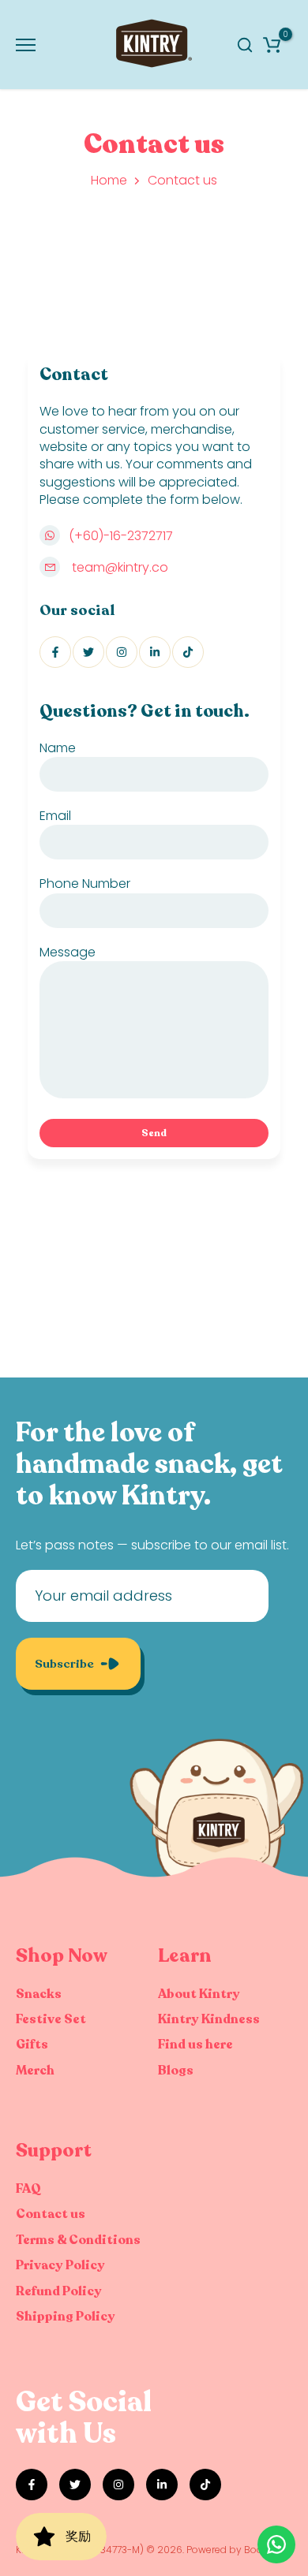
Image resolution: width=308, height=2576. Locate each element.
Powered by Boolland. (237, 2550)
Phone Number (85, 884)
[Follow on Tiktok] (188, 652)
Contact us (51, 2214)
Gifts (32, 2045)
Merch (35, 2071)
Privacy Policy (60, 2265)
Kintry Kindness (209, 2019)
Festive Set (51, 2019)
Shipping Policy (66, 2317)
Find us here (195, 2045)
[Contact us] (276, 2544)
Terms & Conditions (78, 2240)
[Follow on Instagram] (122, 652)
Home (109, 181)
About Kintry (199, 1994)
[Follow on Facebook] (55, 652)
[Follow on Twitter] (88, 652)
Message (68, 952)
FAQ (28, 2189)
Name (58, 748)
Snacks (39, 1994)
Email (55, 816)
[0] (272, 45)
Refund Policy (59, 2291)
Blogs (176, 2071)
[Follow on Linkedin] (155, 652)
